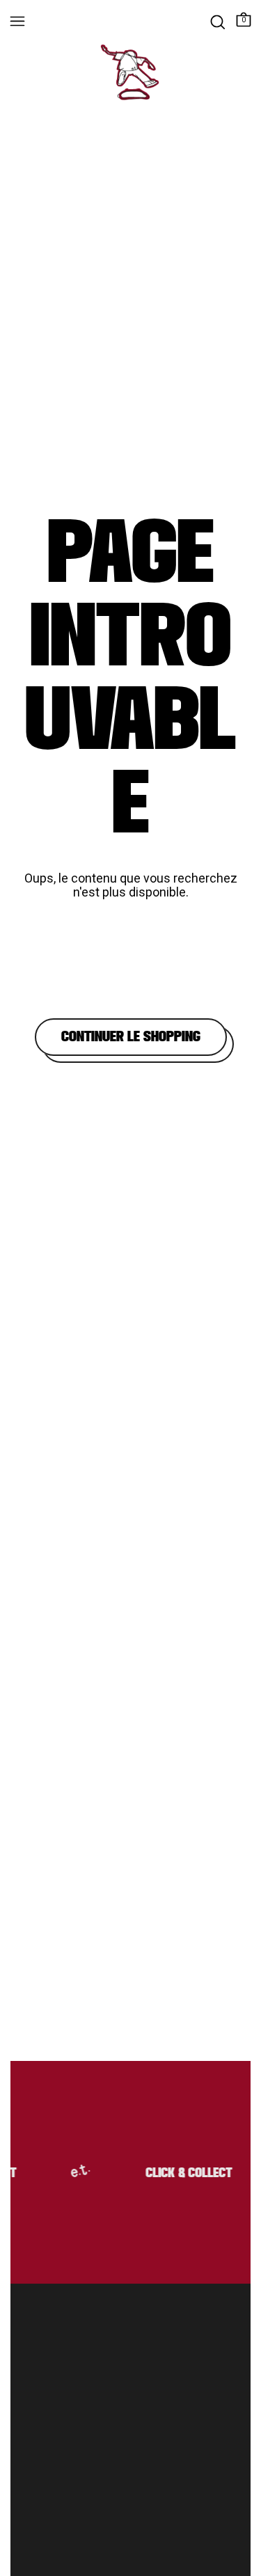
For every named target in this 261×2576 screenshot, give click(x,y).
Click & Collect (186, 2174)
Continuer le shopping (131, 1037)
